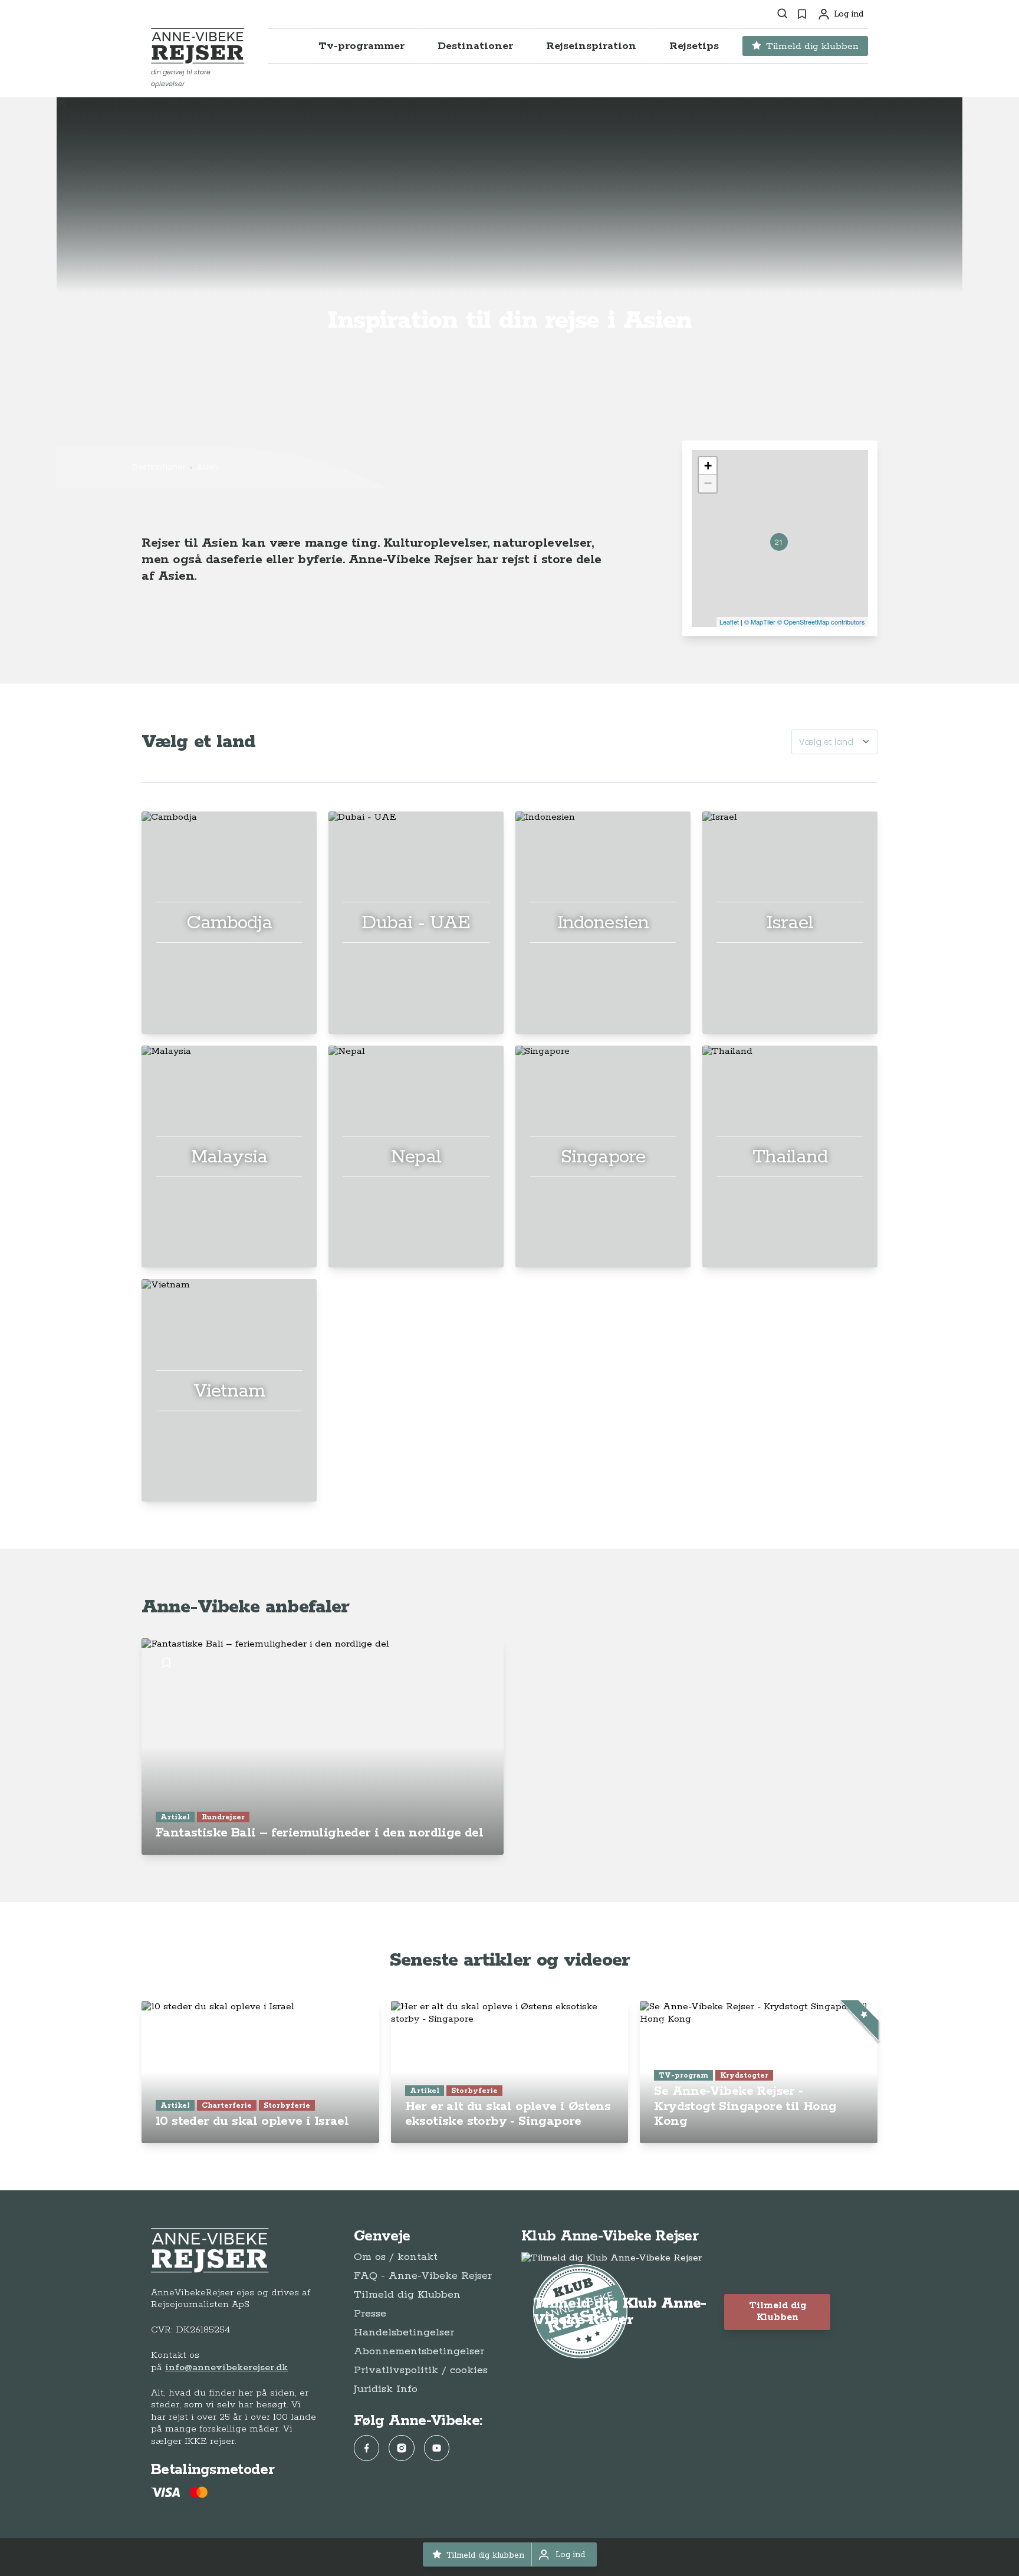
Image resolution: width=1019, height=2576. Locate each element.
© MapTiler (760, 622)
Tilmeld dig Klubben (407, 2295)
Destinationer (159, 467)
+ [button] (708, 466)
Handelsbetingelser (404, 2332)
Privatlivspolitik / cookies (421, 2370)
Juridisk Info (386, 2389)
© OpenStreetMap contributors (821, 622)
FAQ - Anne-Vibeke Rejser (423, 2276)
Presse (370, 2314)
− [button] (708, 483)
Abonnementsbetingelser (419, 2351)
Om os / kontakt (396, 2257)
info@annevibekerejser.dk (226, 2368)
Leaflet (729, 622)
